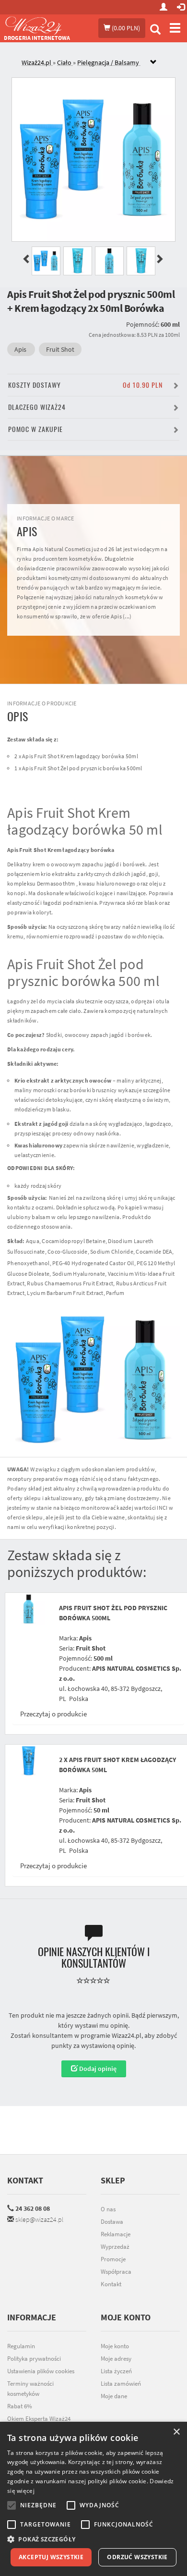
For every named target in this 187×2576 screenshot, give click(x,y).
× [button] (176, 2432)
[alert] (93, 2499)
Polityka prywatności (34, 2359)
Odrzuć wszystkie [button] (137, 2557)
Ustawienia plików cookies (41, 2371)
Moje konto (115, 2346)
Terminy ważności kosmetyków (30, 2389)
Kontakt (25, 2180)
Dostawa (112, 2222)
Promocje (113, 2259)
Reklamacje (116, 2234)
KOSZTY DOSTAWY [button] (85, 385)
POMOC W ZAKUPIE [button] (35, 429)
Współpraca (116, 2272)
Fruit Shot (60, 349)
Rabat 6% (20, 2406)
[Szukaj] (155, 31)
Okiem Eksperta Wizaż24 (39, 2419)
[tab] (101, 63)
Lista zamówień (121, 2384)
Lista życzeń (116, 2371)
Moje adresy (116, 2359)
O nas (108, 2209)
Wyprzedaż (115, 2247)
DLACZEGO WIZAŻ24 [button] (37, 407)
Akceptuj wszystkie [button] (51, 2557)
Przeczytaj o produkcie (53, 1714)
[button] (93, 2539)
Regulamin (21, 2346)
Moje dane (114, 2396)
